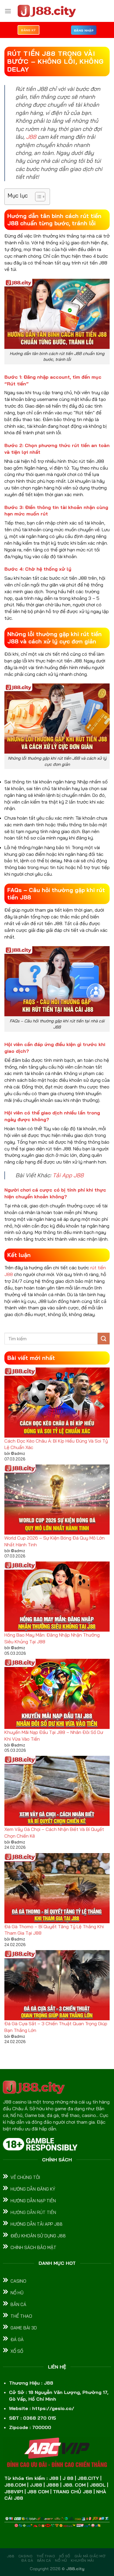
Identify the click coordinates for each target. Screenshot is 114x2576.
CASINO (26, 2556)
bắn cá (44, 2560)
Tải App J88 (68, 1175)
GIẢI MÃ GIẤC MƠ (90, 2556)
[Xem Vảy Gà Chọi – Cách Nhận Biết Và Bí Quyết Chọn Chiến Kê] (57, 1791)
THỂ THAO (46, 2556)
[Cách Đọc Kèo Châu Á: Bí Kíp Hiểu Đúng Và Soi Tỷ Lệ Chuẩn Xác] (57, 1403)
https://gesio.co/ (53, 2408)
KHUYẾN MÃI (82, 2560)
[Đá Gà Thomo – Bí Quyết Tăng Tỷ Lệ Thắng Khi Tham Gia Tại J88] (57, 1888)
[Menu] (8, 11)
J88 (31, 137)
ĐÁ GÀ (27, 2560)
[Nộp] (104, 1338)
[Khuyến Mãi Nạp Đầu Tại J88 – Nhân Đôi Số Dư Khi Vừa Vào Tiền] (57, 1694)
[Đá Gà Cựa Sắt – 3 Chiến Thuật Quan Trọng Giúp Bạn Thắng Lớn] (57, 1985)
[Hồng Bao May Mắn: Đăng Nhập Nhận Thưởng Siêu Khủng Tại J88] (57, 1597)
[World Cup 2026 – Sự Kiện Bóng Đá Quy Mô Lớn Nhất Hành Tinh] (57, 1500)
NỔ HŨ (61, 2560)
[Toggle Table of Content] (37, 197)
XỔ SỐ (65, 2556)
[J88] (47, 11)
